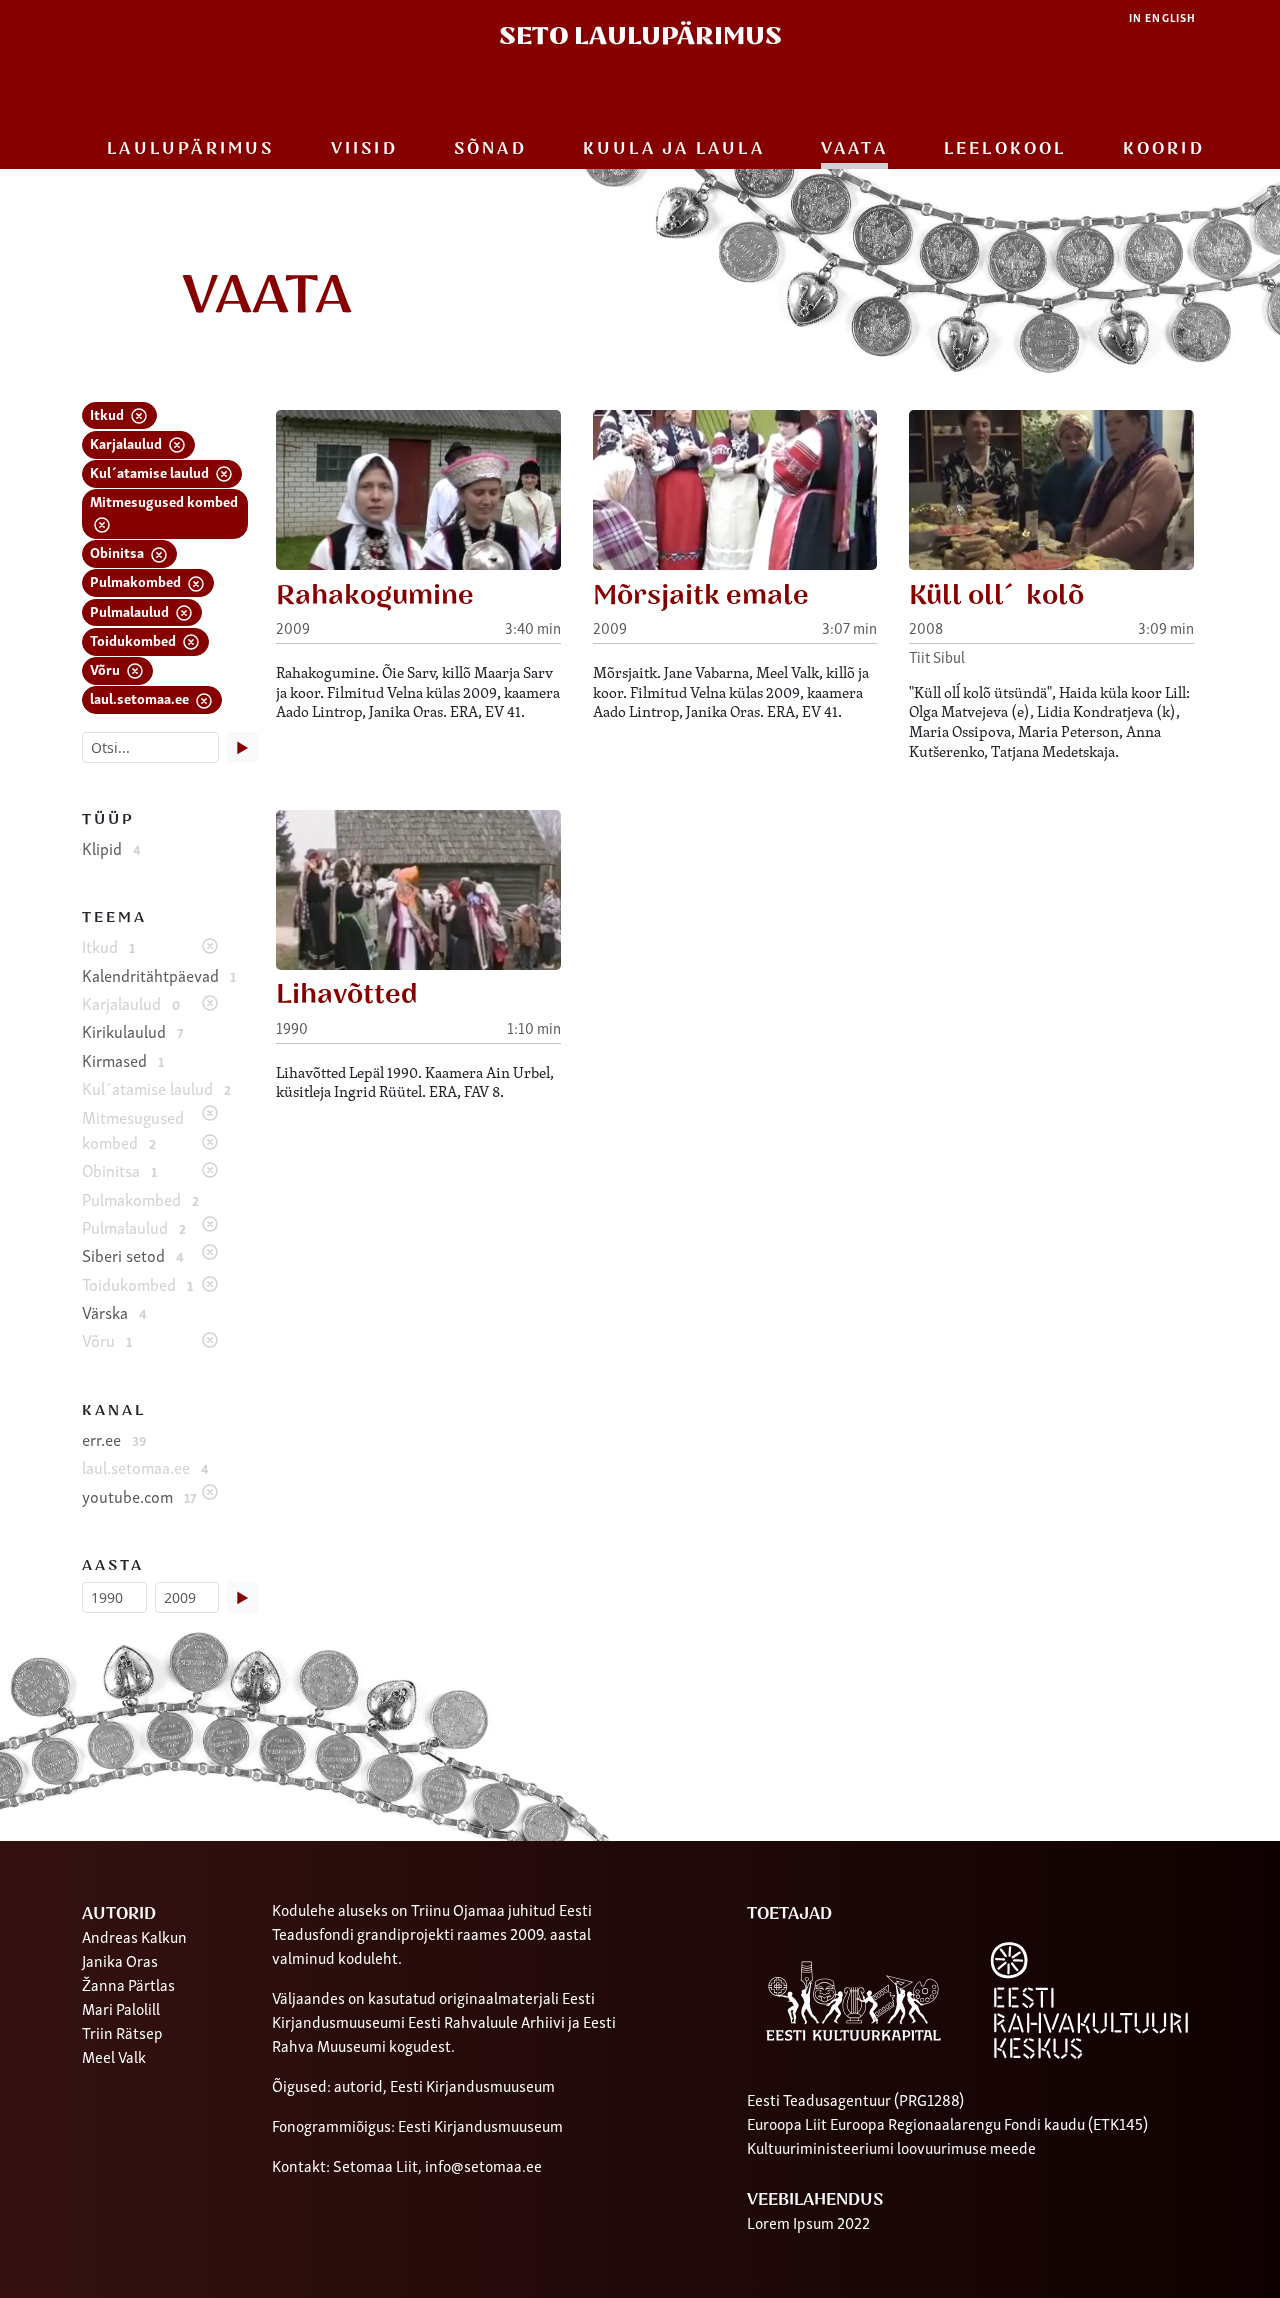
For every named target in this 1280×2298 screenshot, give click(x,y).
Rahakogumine (375, 595)
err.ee (114, 1439)
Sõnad (490, 149)
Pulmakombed (137, 580)
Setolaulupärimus (640, 36)
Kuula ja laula (674, 149)
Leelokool (1005, 149)
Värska (114, 1312)
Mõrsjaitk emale (701, 595)
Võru (106, 668)
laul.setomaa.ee (141, 697)
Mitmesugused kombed (164, 500)
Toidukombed (134, 639)
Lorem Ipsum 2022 (808, 2222)
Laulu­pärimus (190, 149)
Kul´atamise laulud (151, 471)
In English (1162, 17)
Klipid (111, 848)
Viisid (364, 149)
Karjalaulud (127, 442)
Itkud (108, 413)
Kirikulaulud (132, 1031)
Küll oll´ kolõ (996, 595)
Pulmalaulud (131, 610)
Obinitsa (118, 551)
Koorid (1164, 149)
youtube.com (139, 1496)
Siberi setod (133, 1255)
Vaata (854, 149)
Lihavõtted (347, 994)
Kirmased (123, 1060)
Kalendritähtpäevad (159, 975)
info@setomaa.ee (483, 2165)
